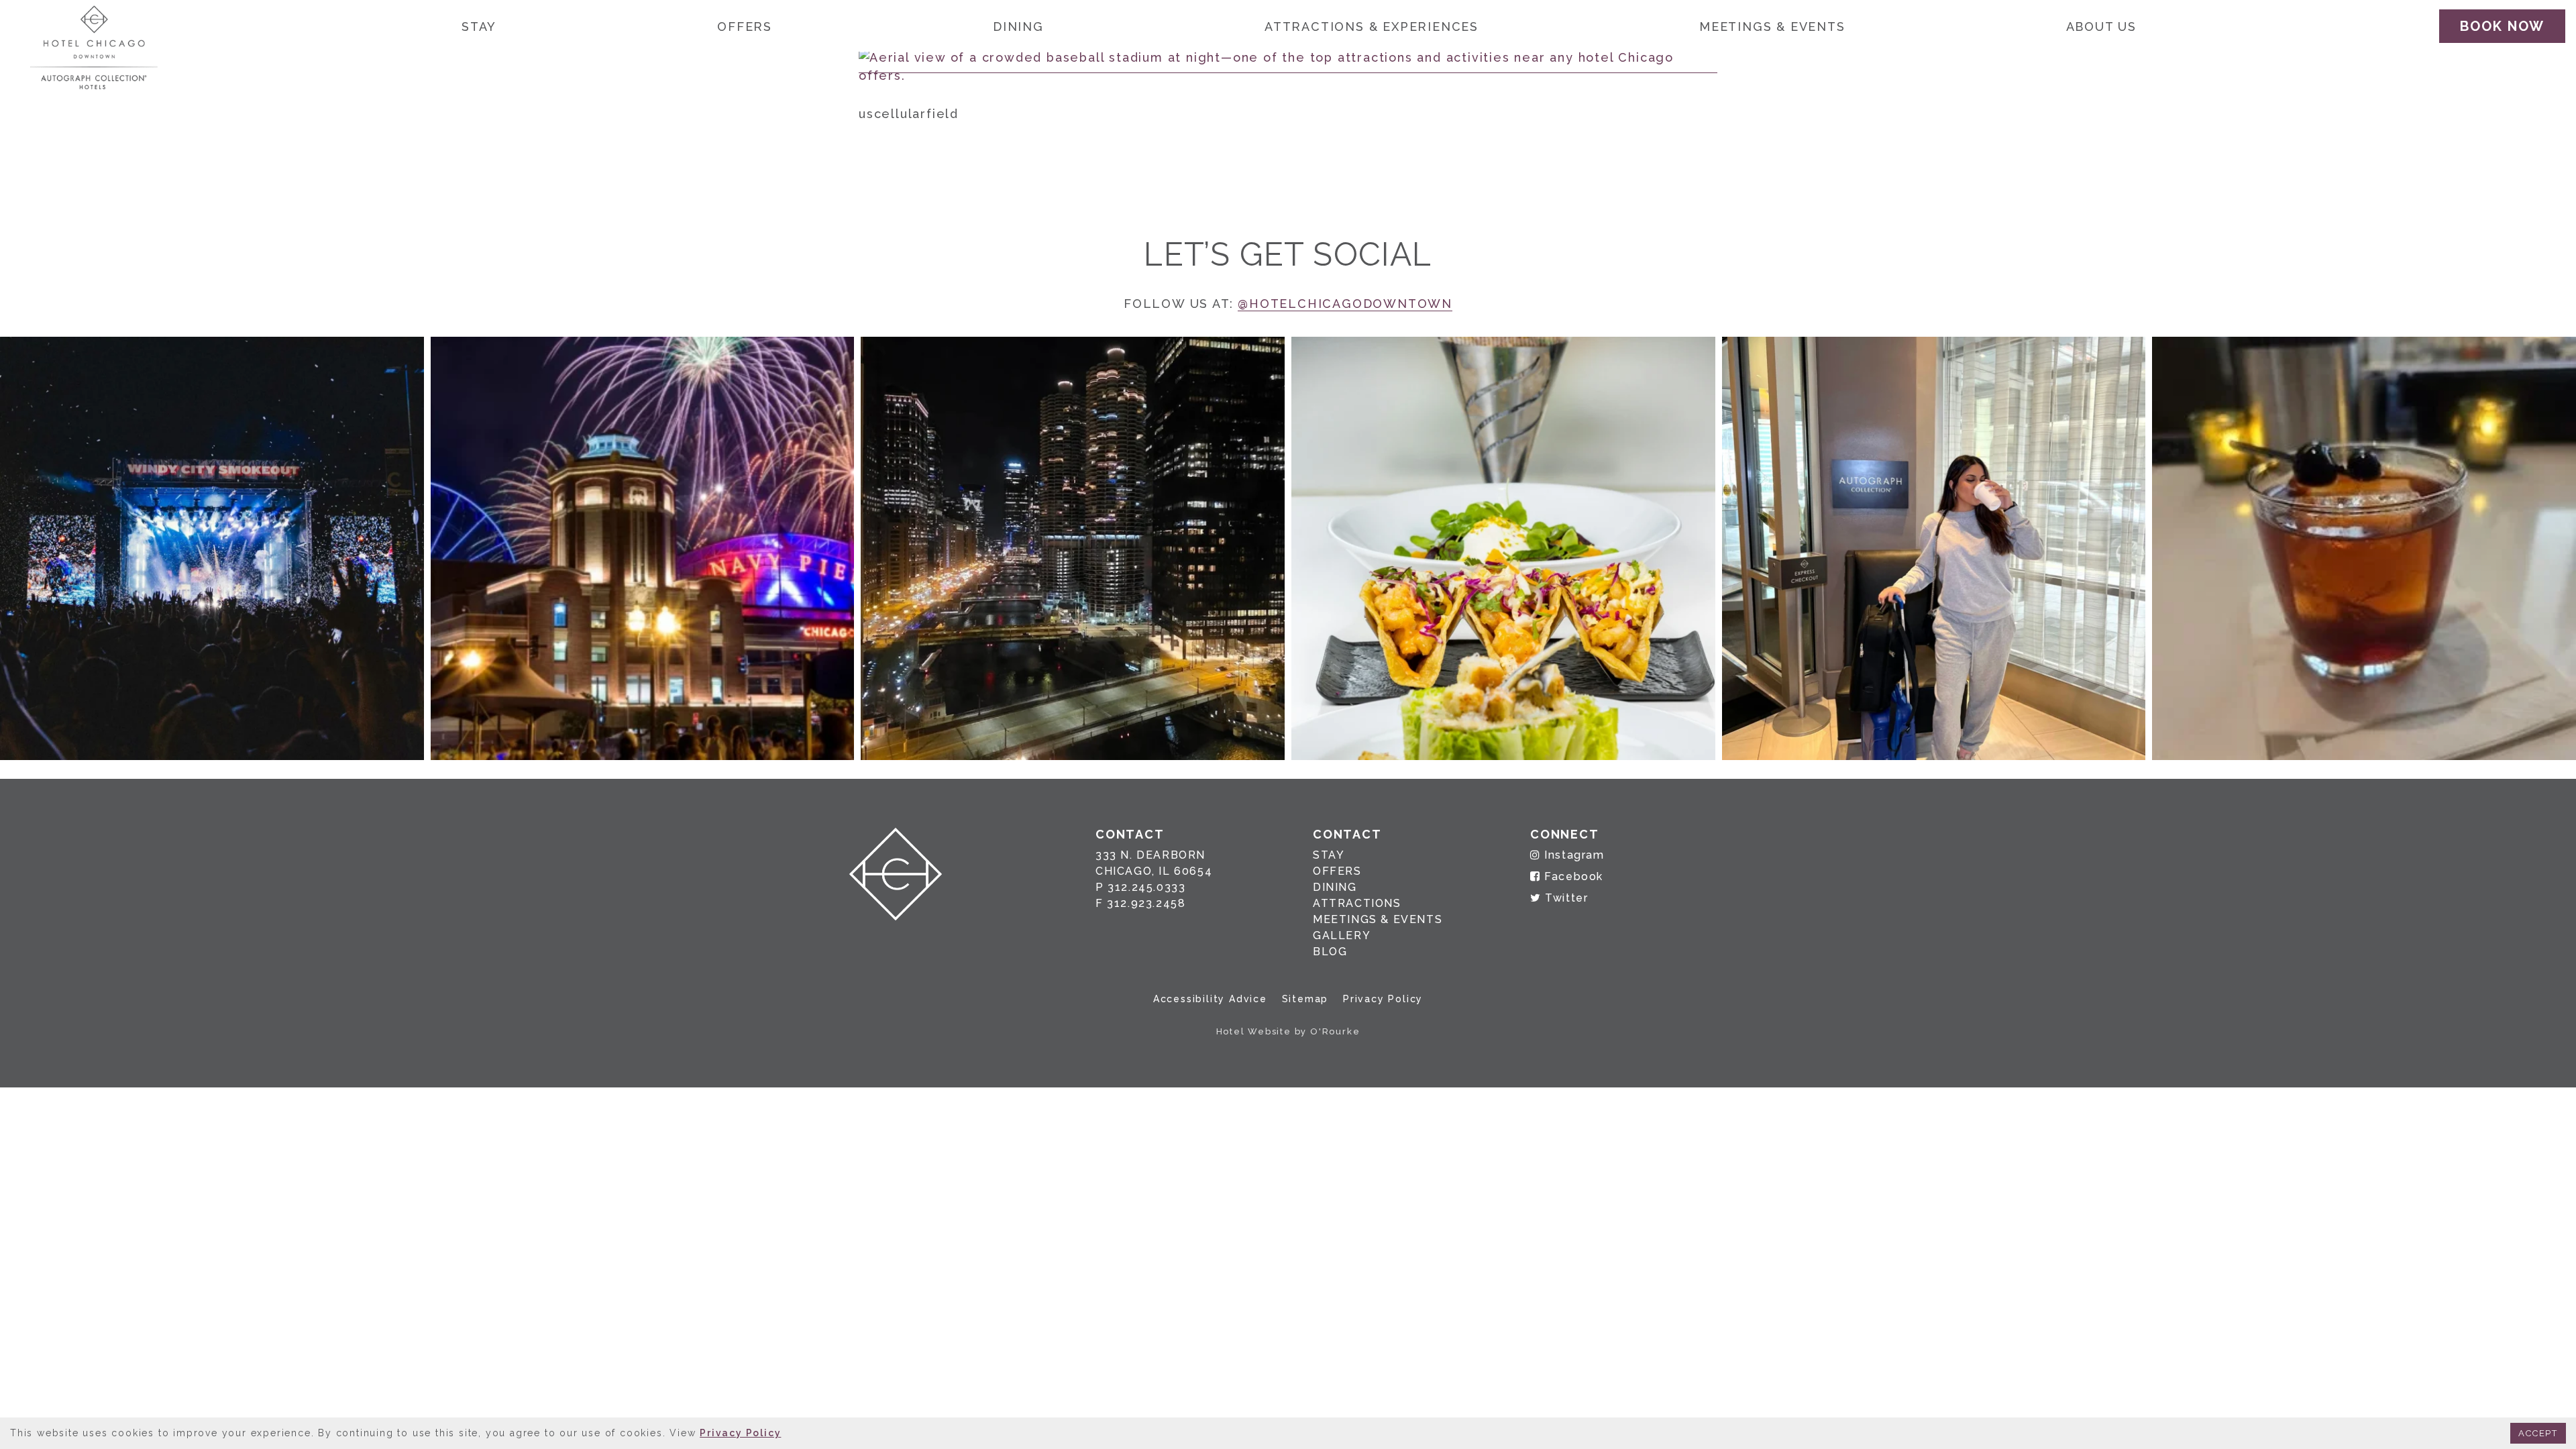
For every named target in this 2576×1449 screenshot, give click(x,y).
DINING (1335, 887)
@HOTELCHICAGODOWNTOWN (1345, 304)
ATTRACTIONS (1357, 903)
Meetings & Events (1772, 26)
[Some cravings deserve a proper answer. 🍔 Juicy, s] (212, 549)
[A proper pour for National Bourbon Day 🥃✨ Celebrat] (2364, 549)
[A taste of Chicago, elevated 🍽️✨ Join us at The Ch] (1503, 549)
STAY (1329, 855)
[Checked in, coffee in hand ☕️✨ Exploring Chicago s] (1934, 549)
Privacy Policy (1383, 999)
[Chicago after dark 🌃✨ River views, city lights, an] (1073, 549)
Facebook (1572, 876)
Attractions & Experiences (1372, 26)
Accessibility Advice (1210, 999)
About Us (2101, 26)
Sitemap (1305, 999)
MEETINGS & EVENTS (1378, 919)
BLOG (1330, 952)
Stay (479, 26)
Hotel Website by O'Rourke (1288, 1031)
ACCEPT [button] (2538, 1433)
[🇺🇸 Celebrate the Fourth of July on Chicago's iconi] (643, 549)
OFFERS (1337, 871)
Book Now (2502, 26)
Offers (745, 26)
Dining (1018, 26)
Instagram (1573, 855)
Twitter (1565, 898)
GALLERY (1342, 935)
